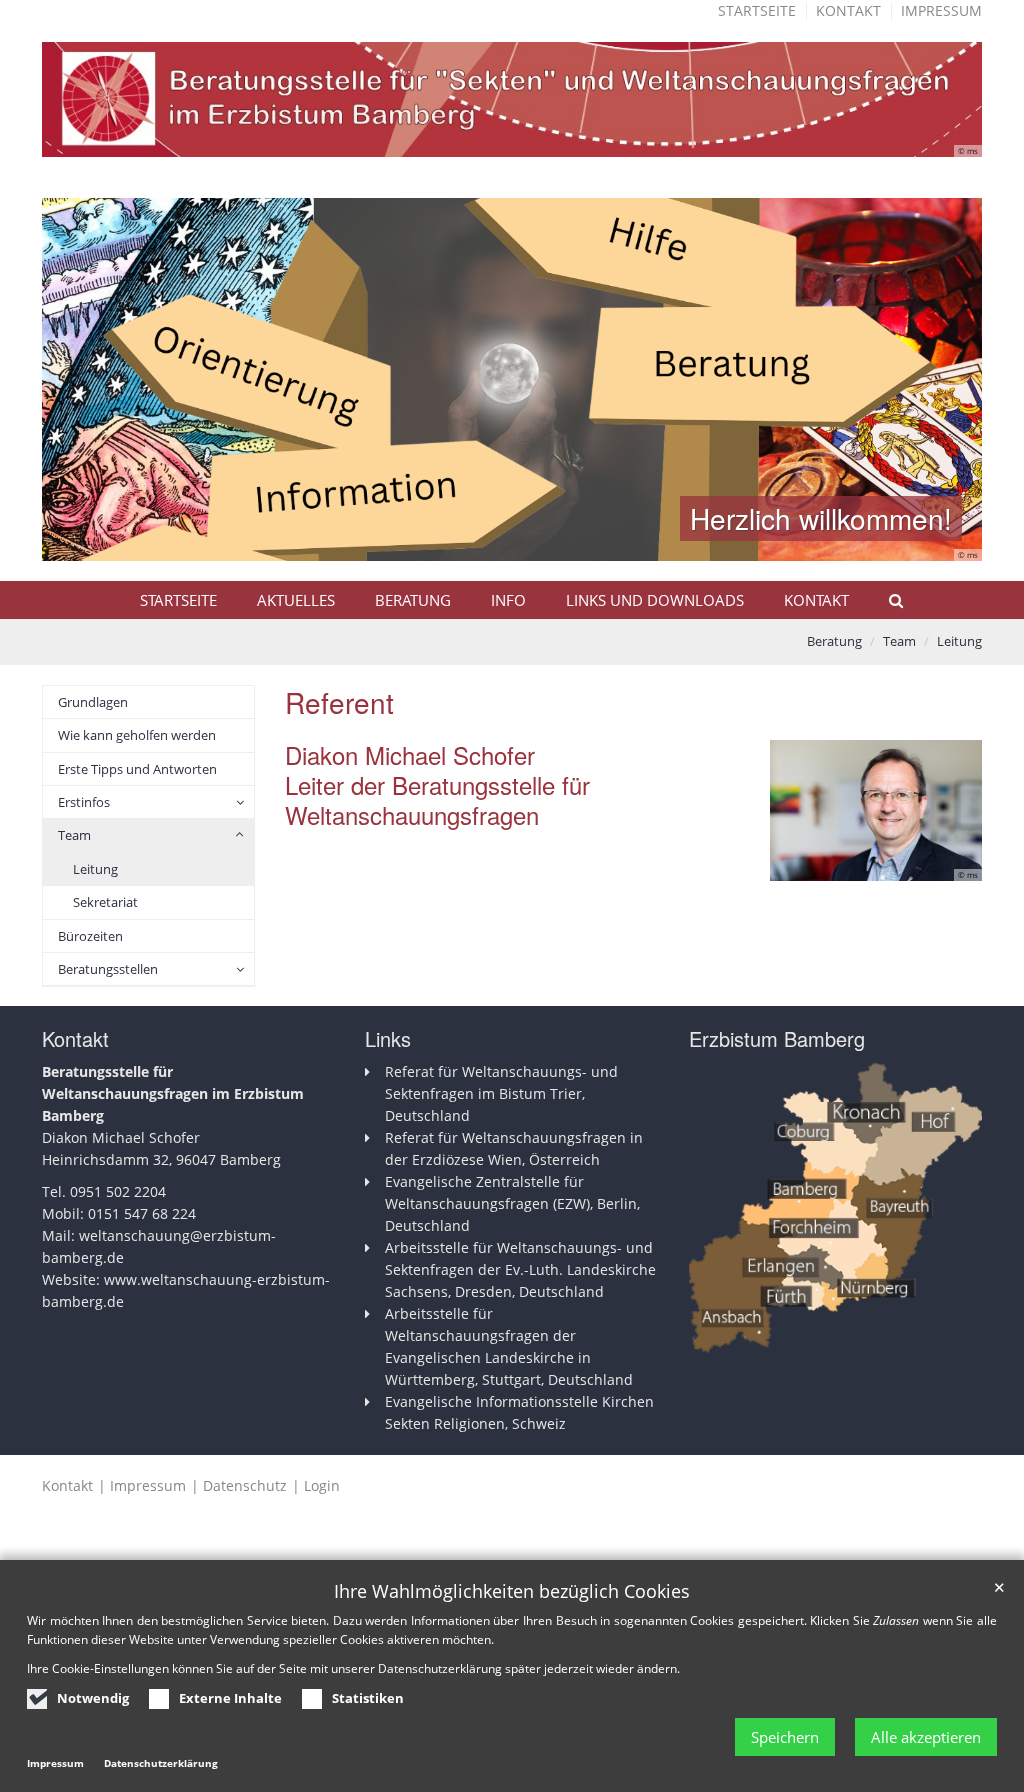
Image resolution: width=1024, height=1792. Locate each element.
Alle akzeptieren (926, 1737)
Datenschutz (245, 1485)
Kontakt (848, 10)
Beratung (413, 600)
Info (508, 600)
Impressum (941, 10)
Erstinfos (84, 802)
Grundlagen (93, 702)
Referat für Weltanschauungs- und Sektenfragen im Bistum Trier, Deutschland (501, 1093)
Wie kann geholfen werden (137, 735)
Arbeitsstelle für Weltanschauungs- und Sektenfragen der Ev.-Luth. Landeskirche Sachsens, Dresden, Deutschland (520, 1269)
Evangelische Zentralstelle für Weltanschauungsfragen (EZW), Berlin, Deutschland (512, 1203)
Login (322, 1485)
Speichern (785, 1737)
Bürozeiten (90, 936)
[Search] (887, 600)
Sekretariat (105, 902)
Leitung (959, 641)
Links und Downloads (655, 600)
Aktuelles (296, 600)
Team (899, 641)
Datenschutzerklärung (161, 1763)
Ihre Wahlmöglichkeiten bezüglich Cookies (512, 1591)
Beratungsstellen (108, 969)
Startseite (757, 10)
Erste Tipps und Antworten (137, 769)
